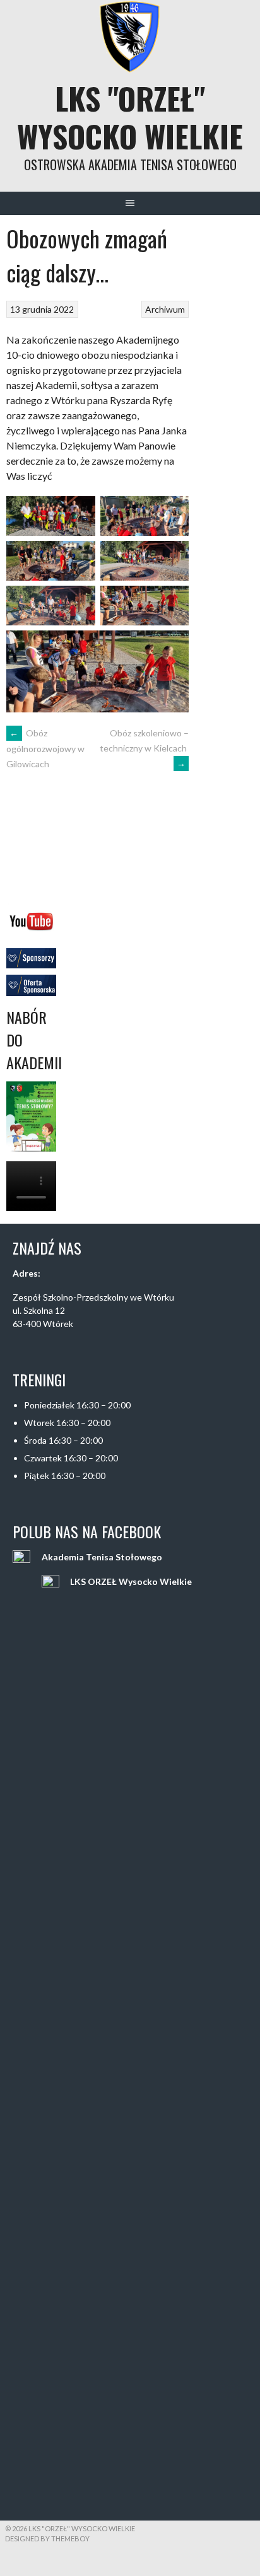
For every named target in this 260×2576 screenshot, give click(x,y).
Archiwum (165, 309)
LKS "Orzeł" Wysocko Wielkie (130, 117)
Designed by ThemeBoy (47, 2538)
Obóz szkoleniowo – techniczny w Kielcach (144, 748)
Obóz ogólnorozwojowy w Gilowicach (45, 748)
